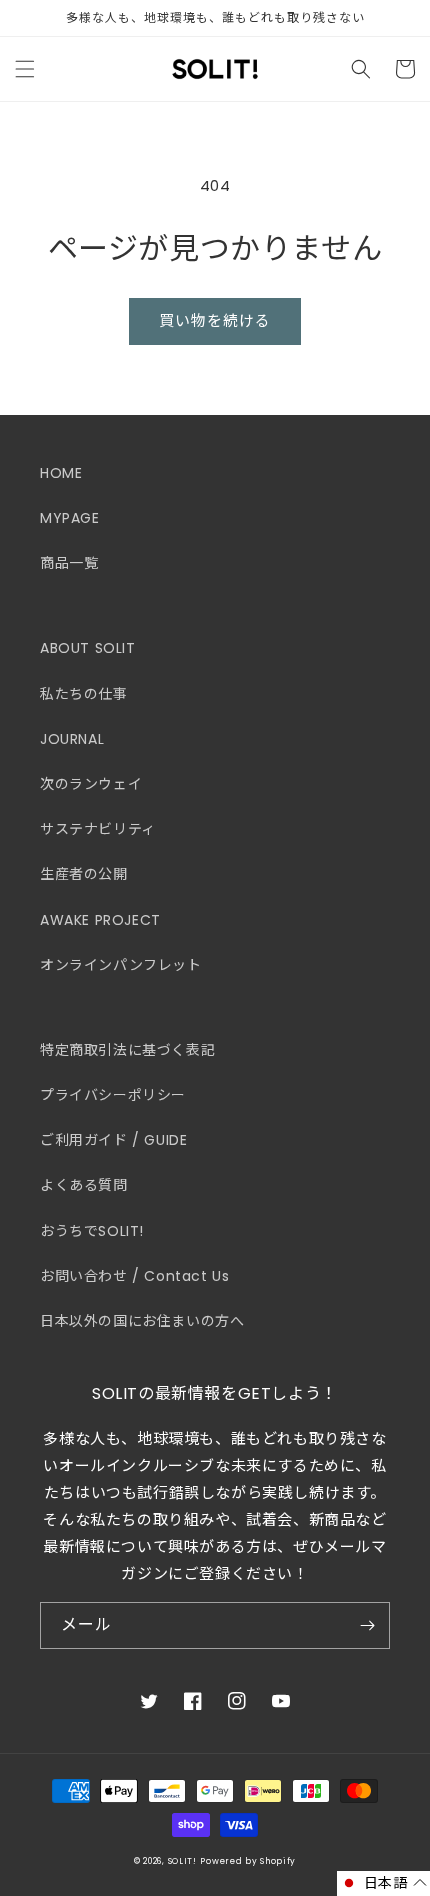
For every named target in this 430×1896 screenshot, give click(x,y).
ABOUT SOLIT (88, 648)
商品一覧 (69, 563)
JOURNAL (72, 739)
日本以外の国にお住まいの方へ (142, 1321)
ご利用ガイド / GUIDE (113, 1140)
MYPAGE (70, 518)
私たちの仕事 (84, 694)
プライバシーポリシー (113, 1095)
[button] (25, 69)
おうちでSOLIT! (92, 1231)
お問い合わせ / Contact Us (134, 1276)
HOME (61, 473)
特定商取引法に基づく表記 (127, 1050)
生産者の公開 (84, 874)
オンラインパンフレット (121, 965)
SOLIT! (182, 1861)
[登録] (367, 1625)
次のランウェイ (91, 784)
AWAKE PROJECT (100, 920)
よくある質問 (84, 1185)
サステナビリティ (98, 829)
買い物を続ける (215, 320)
